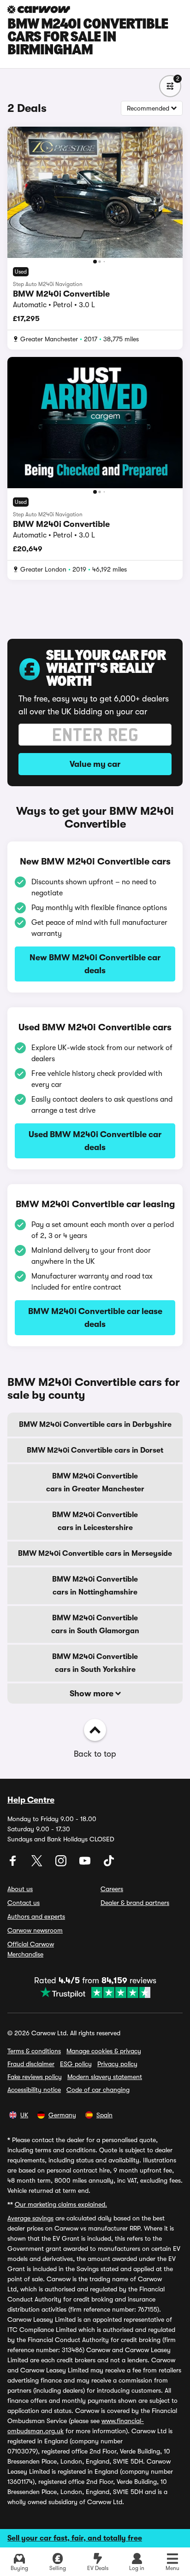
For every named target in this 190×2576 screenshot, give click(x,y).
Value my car (95, 764)
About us (20, 1889)
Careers (112, 1889)
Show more (92, 1694)
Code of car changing (98, 2090)
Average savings (30, 2218)
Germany (62, 2115)
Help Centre (31, 1800)
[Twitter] (38, 1864)
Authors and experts (36, 1916)
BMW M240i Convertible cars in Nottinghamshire (95, 1586)
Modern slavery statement (105, 2077)
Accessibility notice (34, 2090)
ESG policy (76, 2064)
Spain (104, 2115)
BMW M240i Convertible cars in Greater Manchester (95, 1483)
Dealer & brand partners (135, 1903)
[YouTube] (86, 1864)
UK (24, 2115)
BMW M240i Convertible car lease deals (95, 1318)
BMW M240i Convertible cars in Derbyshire (95, 1425)
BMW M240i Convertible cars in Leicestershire (95, 1521)
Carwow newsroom (35, 1930)
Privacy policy (117, 2064)
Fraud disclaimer (31, 2064)
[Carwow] (39, 9)
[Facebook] (14, 1864)
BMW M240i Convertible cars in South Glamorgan (95, 1624)
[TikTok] (109, 1864)
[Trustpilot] (95, 1992)
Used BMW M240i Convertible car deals (95, 1141)
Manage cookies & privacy (104, 2051)
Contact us (24, 1903)
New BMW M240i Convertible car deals (95, 964)
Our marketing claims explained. (61, 2204)
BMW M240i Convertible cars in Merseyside (95, 1554)
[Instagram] (62, 1864)
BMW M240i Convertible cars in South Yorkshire (95, 1663)
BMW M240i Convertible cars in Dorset (95, 1450)
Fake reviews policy (35, 2077)
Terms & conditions (34, 2051)
